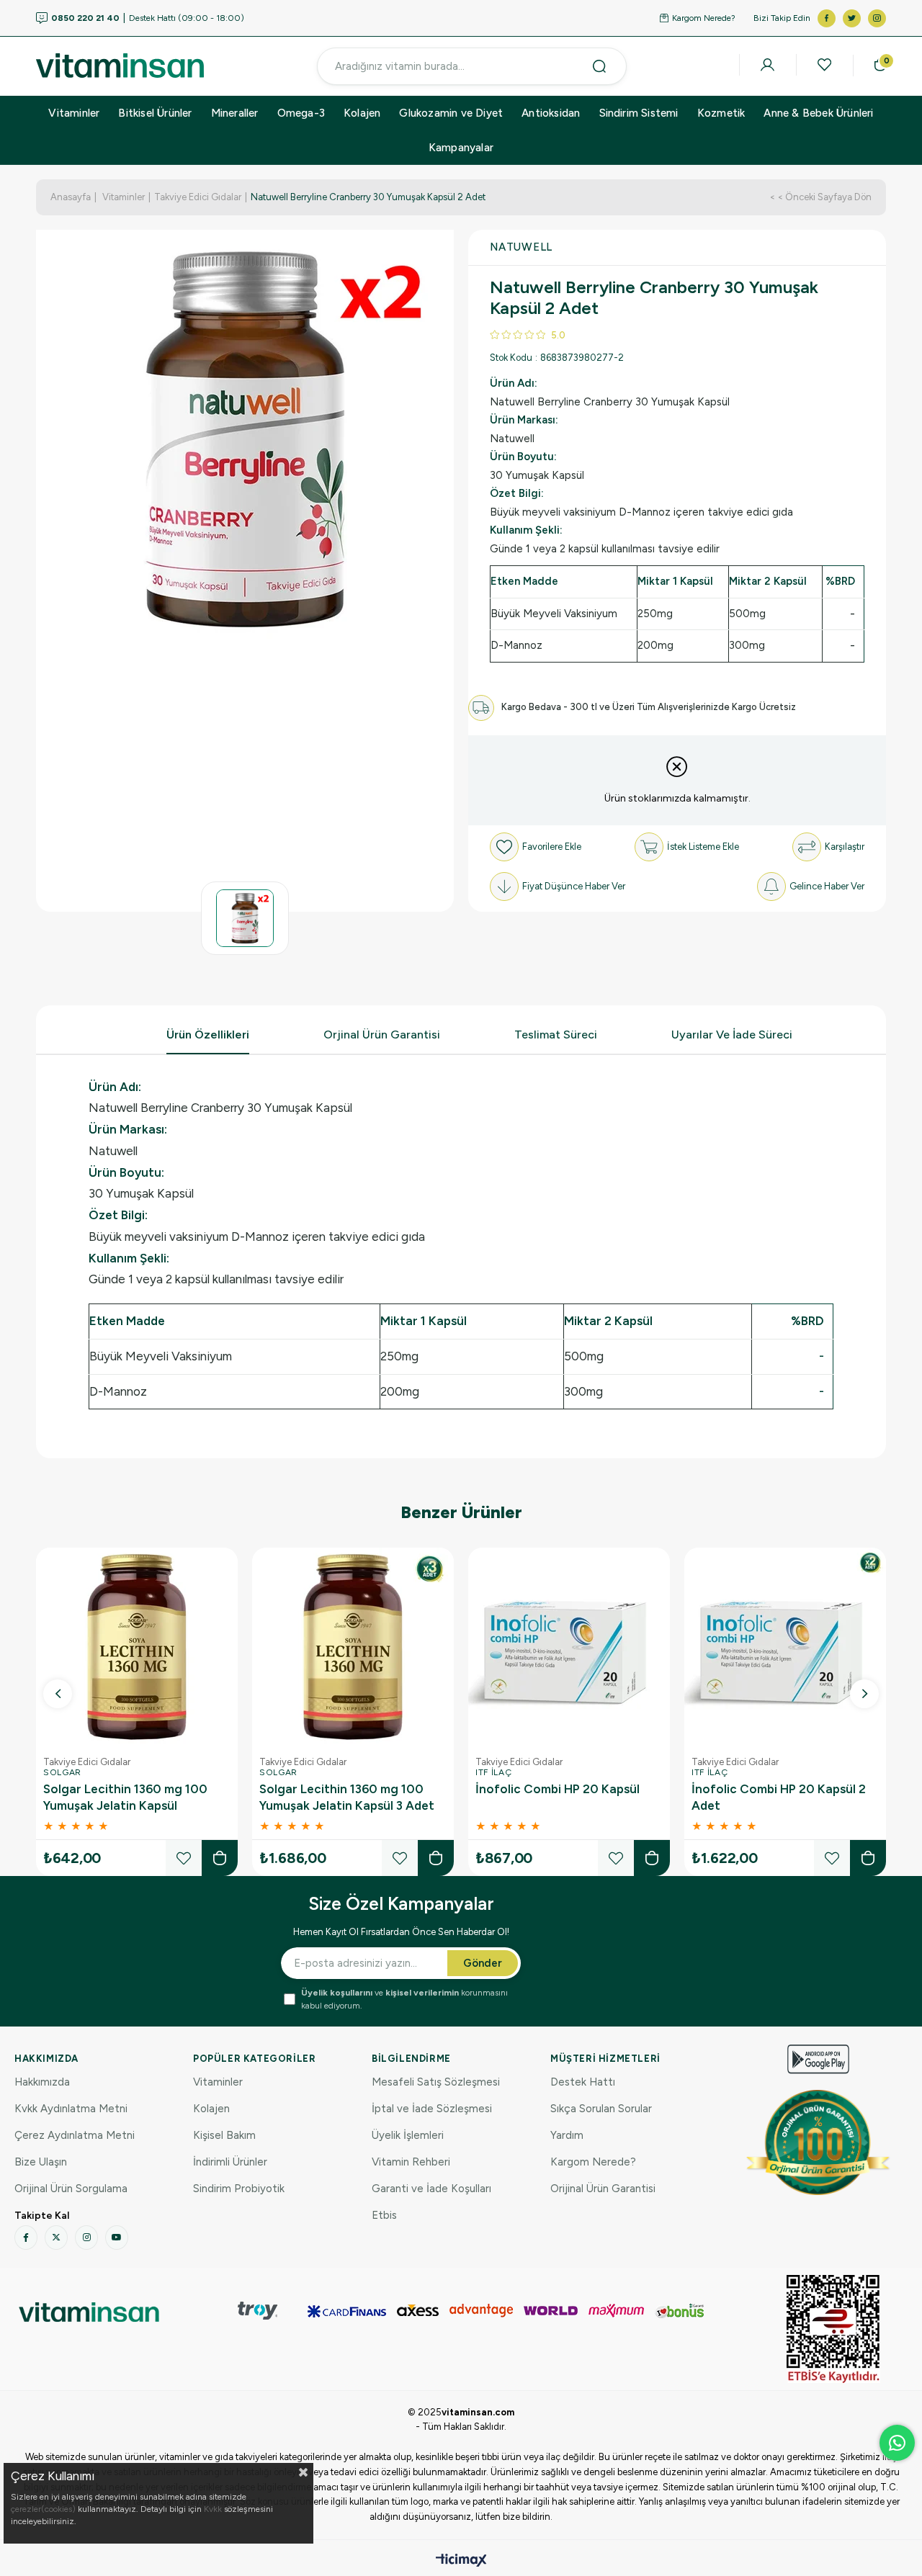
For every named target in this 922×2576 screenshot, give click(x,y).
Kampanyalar (461, 148)
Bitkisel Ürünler (155, 113)
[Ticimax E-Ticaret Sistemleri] (461, 2561)
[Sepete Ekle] (220, 1858)
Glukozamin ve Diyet (451, 113)
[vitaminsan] (89, 2312)
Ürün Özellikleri (208, 1035)
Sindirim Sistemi (639, 113)
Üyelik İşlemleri (408, 2135)
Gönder (483, 1963)
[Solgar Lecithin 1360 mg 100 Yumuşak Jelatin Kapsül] (137, 1648)
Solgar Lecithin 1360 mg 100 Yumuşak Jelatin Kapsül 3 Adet (347, 1797)
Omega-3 (301, 113)
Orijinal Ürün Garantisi (603, 2189)
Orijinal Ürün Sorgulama (71, 2189)
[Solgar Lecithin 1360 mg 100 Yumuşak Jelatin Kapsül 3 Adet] (353, 1648)
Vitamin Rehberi (411, 2162)
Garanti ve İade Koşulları (431, 2189)
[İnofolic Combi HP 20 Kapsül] (569, 1648)
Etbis (384, 2215)
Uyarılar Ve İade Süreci (732, 1035)
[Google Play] (818, 2059)
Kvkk (213, 2509)
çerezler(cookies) (43, 2509)
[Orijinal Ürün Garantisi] (818, 2142)
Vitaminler (74, 113)
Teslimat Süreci (556, 1035)
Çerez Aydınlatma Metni (75, 2135)
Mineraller (235, 113)
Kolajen (362, 113)
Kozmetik (721, 113)
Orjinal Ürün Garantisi (382, 1035)
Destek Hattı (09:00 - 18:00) (148, 18)
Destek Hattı (583, 2082)
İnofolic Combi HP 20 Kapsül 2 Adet (779, 1797)
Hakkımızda (42, 2082)
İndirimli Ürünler (230, 2162)
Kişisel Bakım (224, 2135)
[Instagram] (86, 2238)
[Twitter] (56, 2238)
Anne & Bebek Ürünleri (818, 113)
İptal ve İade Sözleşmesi (432, 2109)
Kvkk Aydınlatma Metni (71, 2109)
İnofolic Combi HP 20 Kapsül (558, 1789)
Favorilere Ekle (184, 1858)
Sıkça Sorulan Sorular (601, 2109)
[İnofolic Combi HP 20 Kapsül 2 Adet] (785, 1648)
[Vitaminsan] (833, 2329)
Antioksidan (551, 113)
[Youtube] (117, 2238)
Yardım (567, 2135)
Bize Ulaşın (41, 2162)
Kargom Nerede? (704, 18)
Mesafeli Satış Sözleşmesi (436, 2082)
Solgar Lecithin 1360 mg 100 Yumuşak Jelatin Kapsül (125, 1797)
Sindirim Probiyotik (239, 2189)
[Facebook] (26, 2238)
